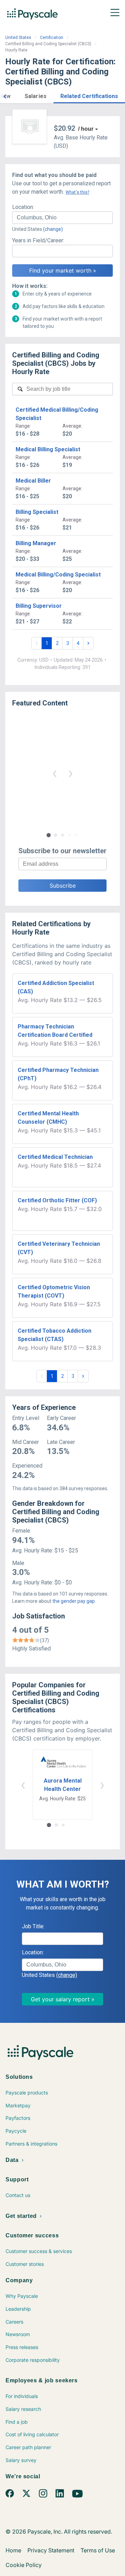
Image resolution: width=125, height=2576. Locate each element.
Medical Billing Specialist (48, 449)
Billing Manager (36, 543)
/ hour (86, 129)
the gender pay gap (74, 1601)
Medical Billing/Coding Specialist (58, 575)
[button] (5, 95)
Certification (52, 38)
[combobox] (62, 218)
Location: (23, 207)
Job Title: (33, 1926)
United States (18, 38)
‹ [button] (55, 773)
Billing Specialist (37, 512)
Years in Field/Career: (38, 240)
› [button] (70, 773)
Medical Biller (33, 481)
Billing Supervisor (39, 606)
